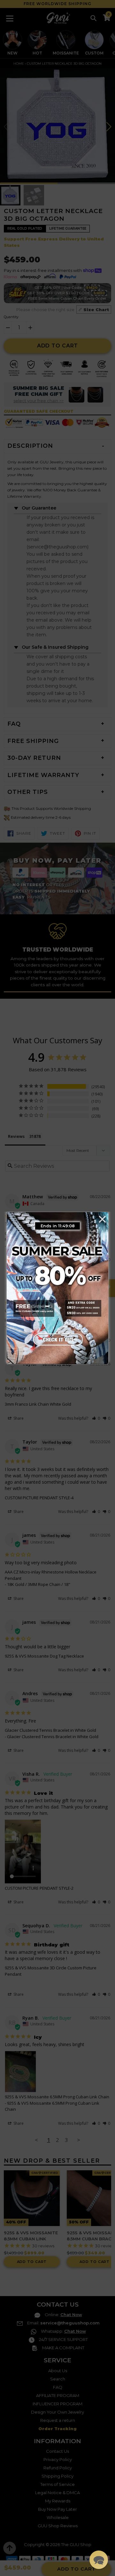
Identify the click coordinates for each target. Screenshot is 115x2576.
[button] (99, 2560)
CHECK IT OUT (57, 1339)
